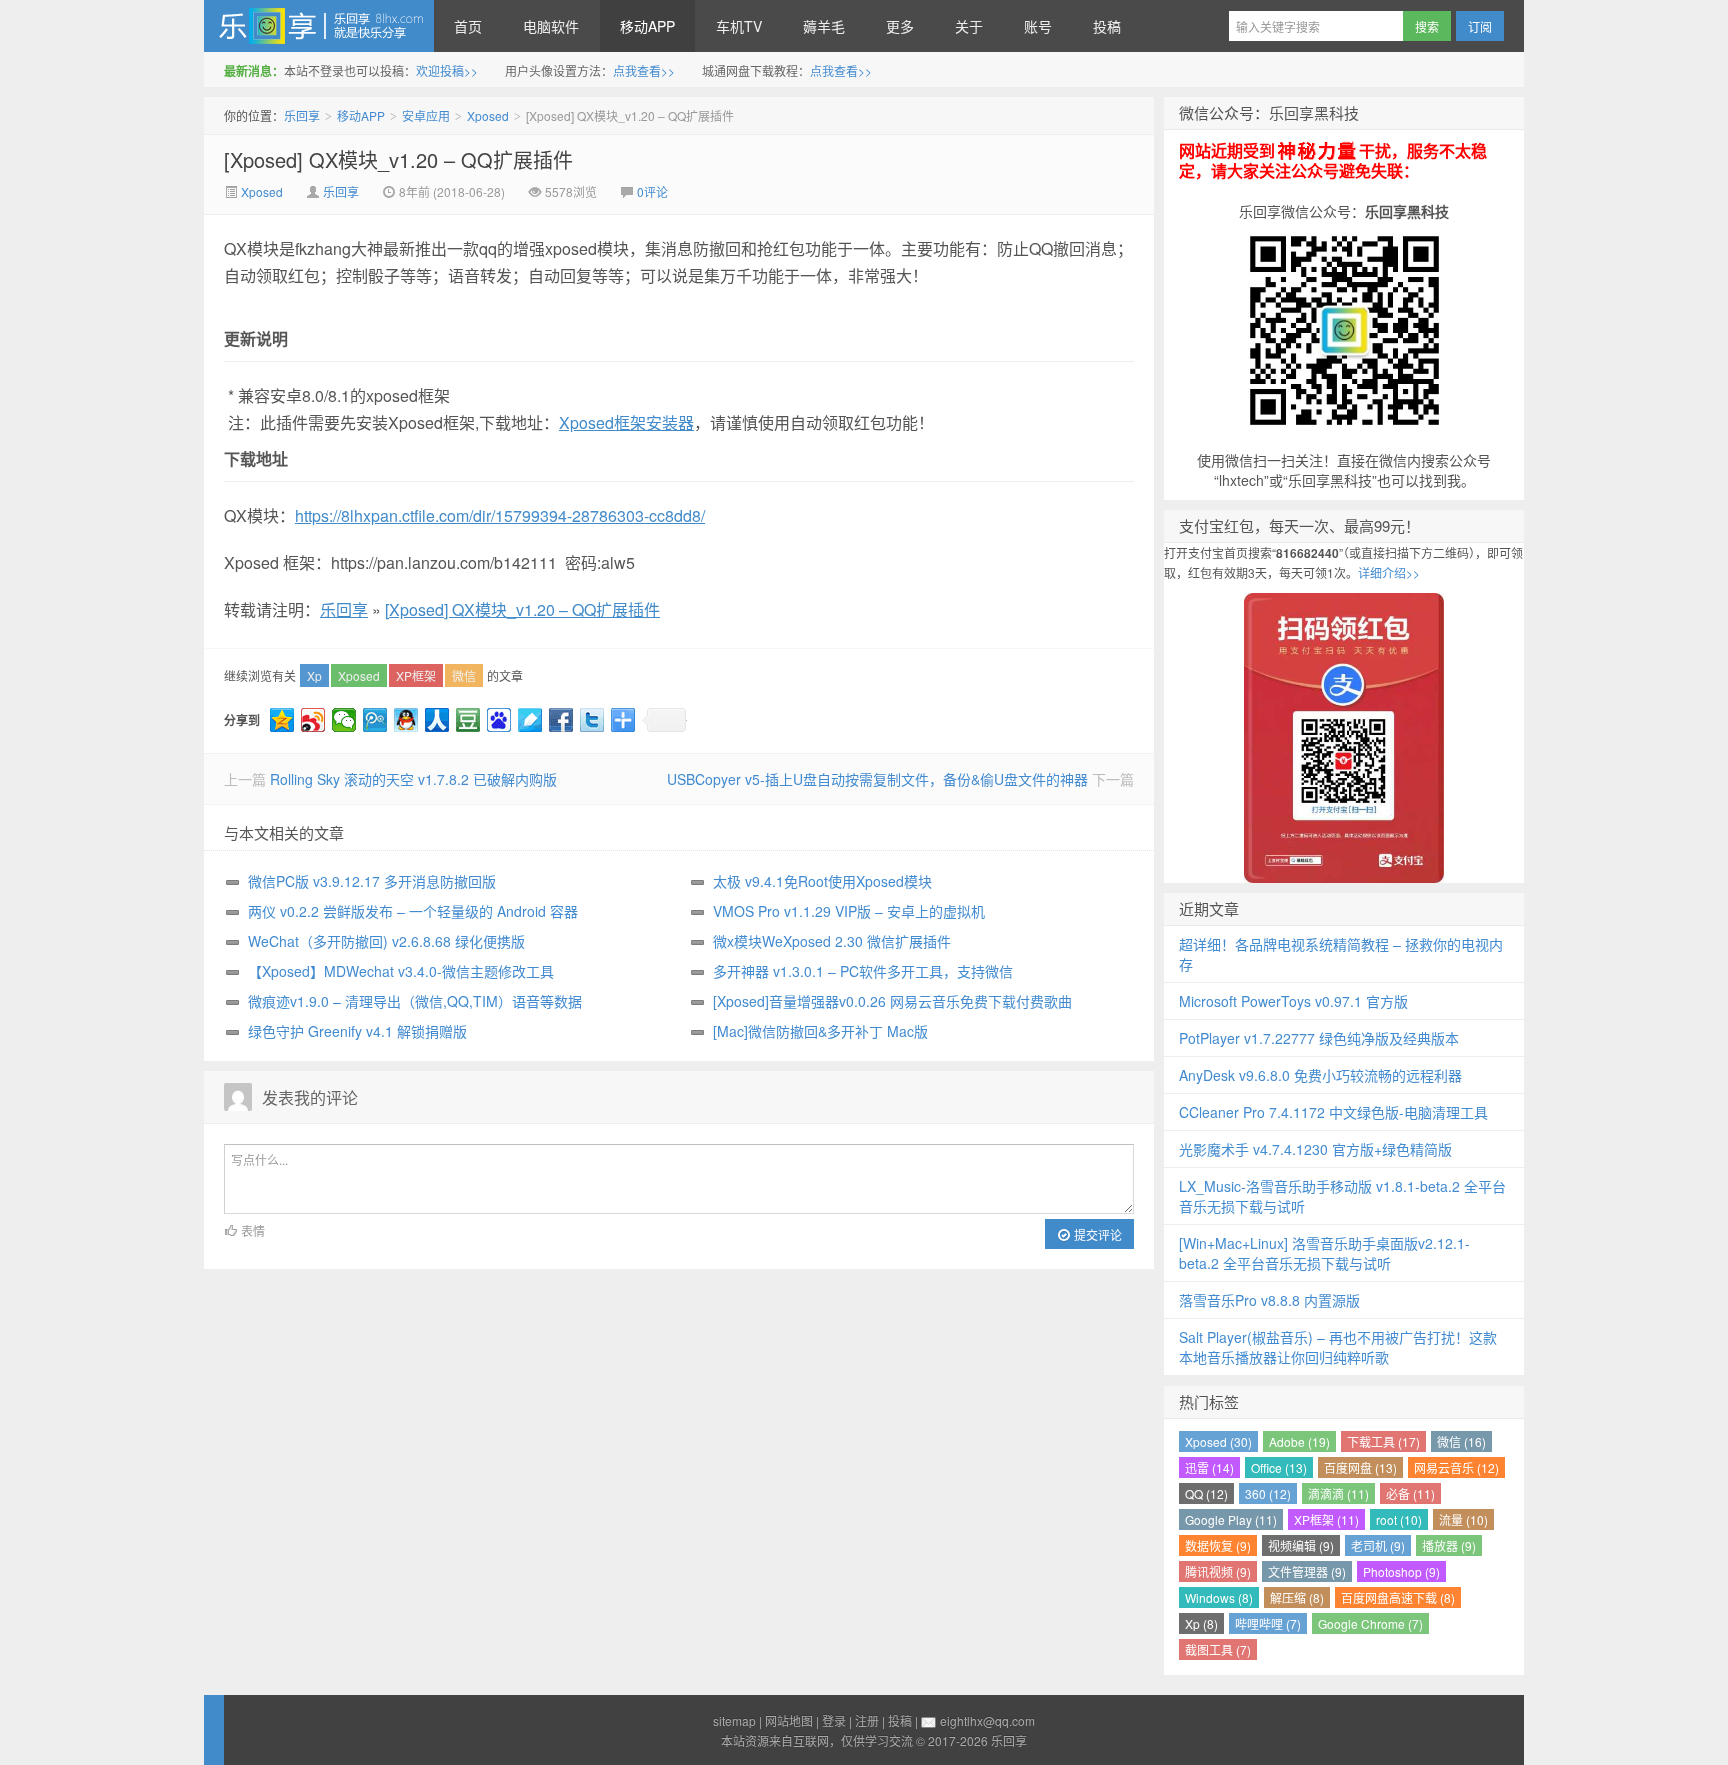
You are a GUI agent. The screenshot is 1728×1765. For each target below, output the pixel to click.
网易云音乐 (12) (1456, 1467)
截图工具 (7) (1218, 1649)
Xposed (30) (1218, 1441)
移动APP (647, 26)
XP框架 (416, 675)
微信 (464, 675)
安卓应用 (426, 115)
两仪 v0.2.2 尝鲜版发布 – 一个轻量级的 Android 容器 (413, 911)
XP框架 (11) (1326, 1519)
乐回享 (319, 26)
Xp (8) (1201, 1623)
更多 (900, 26)
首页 (468, 26)
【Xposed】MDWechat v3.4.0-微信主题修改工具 (401, 971)
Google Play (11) (1231, 1519)
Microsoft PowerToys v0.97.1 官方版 (1293, 1001)
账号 (1038, 26)
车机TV (739, 26)
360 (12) (1268, 1493)
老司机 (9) (1378, 1545)
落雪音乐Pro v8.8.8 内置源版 (1269, 1300)
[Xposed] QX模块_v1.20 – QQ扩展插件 (398, 159)
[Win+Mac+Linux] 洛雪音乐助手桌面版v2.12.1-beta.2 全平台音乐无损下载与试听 (1324, 1253)
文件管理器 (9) (1307, 1571)
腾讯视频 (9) (1218, 1571)
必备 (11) (1410, 1493)
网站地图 (789, 1720)
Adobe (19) (1299, 1441)
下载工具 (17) (1383, 1441)
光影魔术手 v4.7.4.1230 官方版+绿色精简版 (1315, 1149)
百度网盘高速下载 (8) (1398, 1597)
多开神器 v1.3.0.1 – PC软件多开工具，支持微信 (863, 971)
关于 (969, 26)
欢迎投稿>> (447, 70)
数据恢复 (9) (1218, 1545)
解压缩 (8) (1297, 1597)
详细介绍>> (1389, 572)
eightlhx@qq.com (987, 1720)
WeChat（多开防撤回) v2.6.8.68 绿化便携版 (386, 941)
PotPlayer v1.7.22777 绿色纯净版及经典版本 (1319, 1038)
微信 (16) (1461, 1441)
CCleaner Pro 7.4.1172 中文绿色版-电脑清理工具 (1333, 1112)
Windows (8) (1219, 1597)
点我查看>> (644, 70)
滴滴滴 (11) (1338, 1493)
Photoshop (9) (1401, 1571)
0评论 (652, 191)
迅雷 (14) (1209, 1467)
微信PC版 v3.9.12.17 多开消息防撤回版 (372, 881)
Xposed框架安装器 (626, 422)
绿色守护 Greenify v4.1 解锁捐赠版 (357, 1031)
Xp (314, 675)
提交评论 (1096, 1234)
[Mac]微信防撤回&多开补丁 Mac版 (820, 1031)
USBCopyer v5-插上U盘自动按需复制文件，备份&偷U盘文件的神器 (877, 779)
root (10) (1399, 1519)
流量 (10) (1463, 1519)
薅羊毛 (824, 26)
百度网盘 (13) (1360, 1467)
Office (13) (1279, 1467)
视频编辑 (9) (1301, 1545)
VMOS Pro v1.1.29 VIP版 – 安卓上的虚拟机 (849, 911)
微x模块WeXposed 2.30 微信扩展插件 (832, 941)
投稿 (1107, 26)
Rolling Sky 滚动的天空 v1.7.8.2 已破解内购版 (413, 779)
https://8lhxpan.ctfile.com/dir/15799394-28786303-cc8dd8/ (500, 515)
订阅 (1480, 26)
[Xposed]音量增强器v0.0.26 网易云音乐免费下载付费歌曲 (892, 1001)
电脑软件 (551, 26)
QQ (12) (1206, 1493)
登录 (834, 1720)
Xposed (488, 115)
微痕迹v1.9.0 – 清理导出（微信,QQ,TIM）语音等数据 (415, 1001)
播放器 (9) (1449, 1545)
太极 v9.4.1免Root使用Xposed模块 (822, 881)
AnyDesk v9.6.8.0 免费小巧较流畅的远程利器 (1320, 1075)
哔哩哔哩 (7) (1268, 1623)
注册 (867, 1720)
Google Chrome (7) (1370, 1623)
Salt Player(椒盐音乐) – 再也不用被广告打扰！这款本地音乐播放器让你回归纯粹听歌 (1338, 1347)
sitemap (734, 1720)
